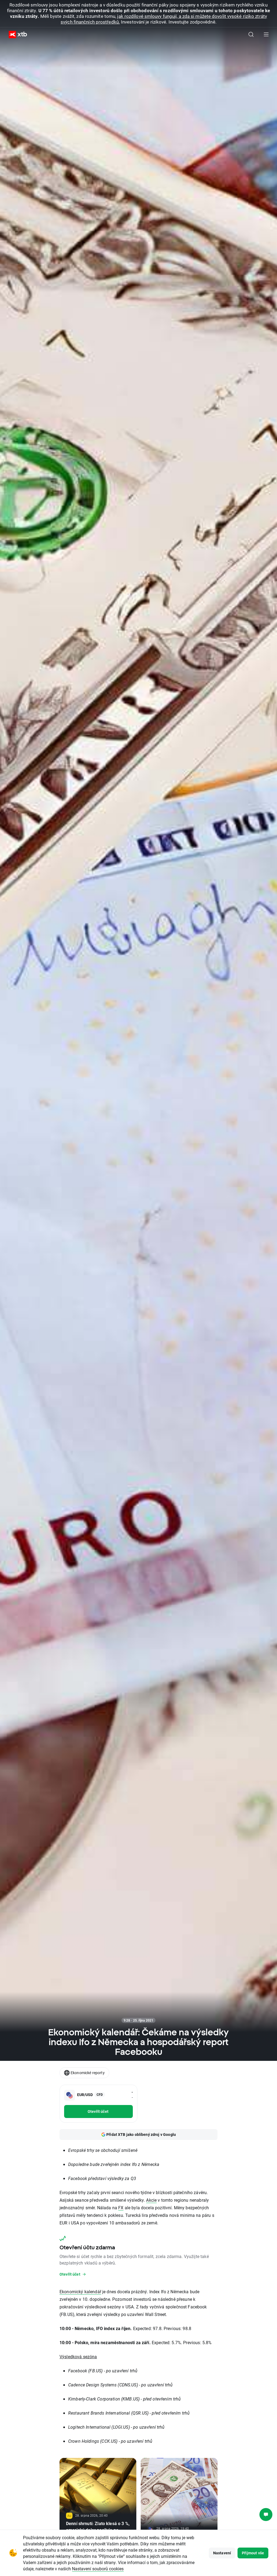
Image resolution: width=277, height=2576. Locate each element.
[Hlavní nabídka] (266, 34)
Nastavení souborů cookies (98, 2569)
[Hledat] (251, 34)
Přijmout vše (253, 2553)
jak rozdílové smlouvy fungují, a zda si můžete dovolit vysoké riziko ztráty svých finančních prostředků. (164, 19)
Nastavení (222, 2553)
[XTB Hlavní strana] (16, 35)
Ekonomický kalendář (80, 2291)
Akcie (151, 2200)
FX (121, 2208)
